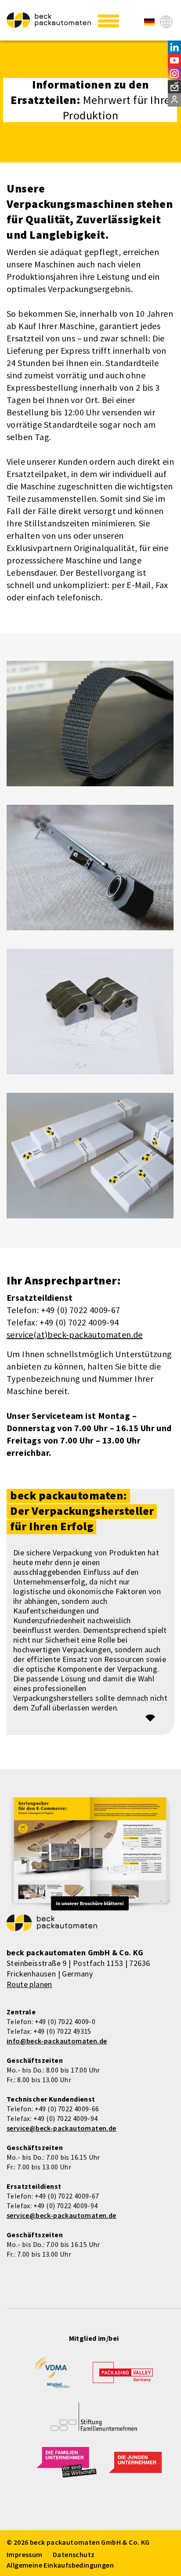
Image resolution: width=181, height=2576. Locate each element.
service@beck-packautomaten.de (62, 2128)
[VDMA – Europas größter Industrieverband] (52, 2376)
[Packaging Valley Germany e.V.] (123, 2377)
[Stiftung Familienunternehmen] (94, 2423)
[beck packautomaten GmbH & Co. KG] (49, 20)
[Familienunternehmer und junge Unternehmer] (67, 2468)
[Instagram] (174, 74)
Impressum (25, 2554)
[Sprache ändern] (166, 22)
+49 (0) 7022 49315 (62, 2031)
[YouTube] (174, 60)
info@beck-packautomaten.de (57, 2041)
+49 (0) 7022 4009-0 (65, 2021)
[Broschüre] (90, 1855)
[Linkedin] (174, 47)
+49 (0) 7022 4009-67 (67, 2196)
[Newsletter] (174, 87)
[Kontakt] (174, 100)
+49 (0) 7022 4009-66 (67, 2109)
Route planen (29, 1984)
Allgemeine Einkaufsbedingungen (60, 2565)
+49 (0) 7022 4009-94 (66, 2118)
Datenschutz (74, 2554)
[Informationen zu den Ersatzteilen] (149, 22)
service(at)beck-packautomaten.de (75, 1334)
